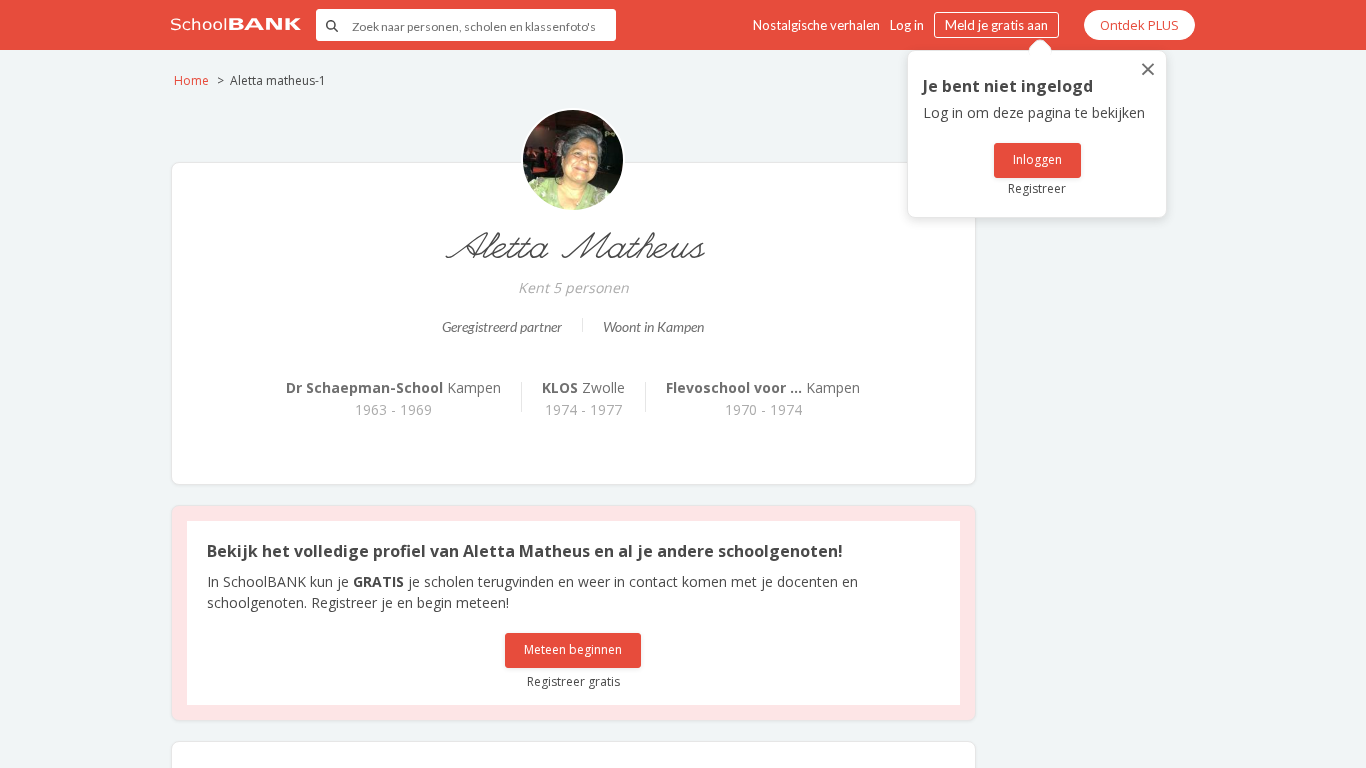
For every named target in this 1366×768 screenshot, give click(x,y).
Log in (907, 25)
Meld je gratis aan (996, 25)
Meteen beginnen (573, 649)
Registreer (1037, 188)
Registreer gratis (573, 681)
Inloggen (1037, 159)
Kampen (393, 387)
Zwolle (583, 387)
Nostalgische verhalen (816, 25)
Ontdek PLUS (1139, 25)
